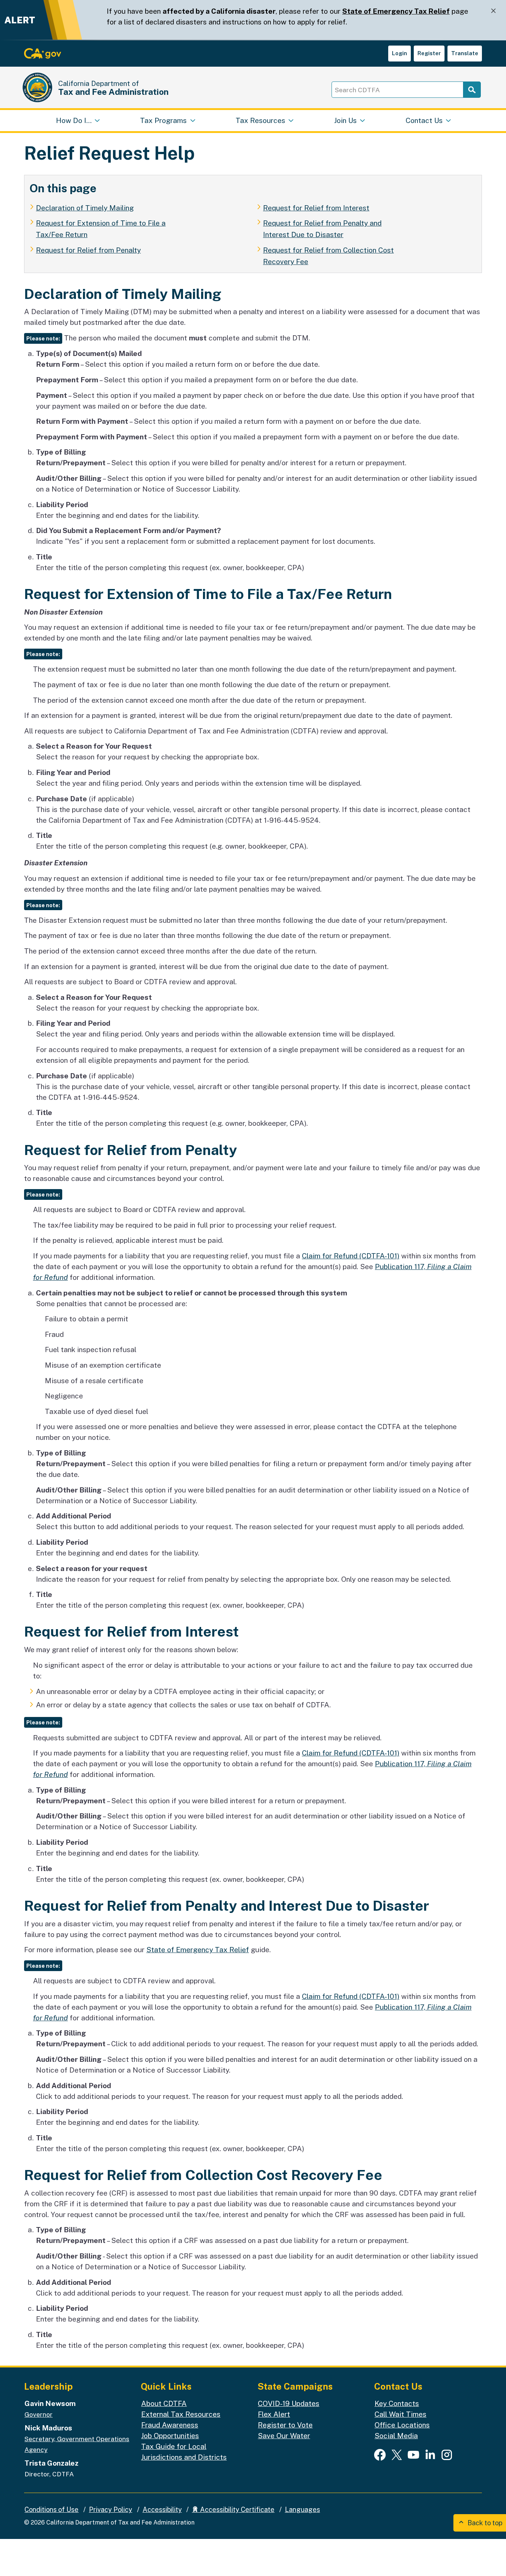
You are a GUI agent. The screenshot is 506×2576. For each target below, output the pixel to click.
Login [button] (400, 53)
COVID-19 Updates (289, 2403)
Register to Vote (285, 2425)
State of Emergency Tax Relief (396, 11)
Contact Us (424, 120)
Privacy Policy (111, 2510)
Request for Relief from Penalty (88, 250)
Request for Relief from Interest (316, 208)
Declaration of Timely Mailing (85, 208)
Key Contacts (397, 2403)
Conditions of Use (51, 2510)
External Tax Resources (181, 2414)
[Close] (493, 11)
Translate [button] (465, 53)
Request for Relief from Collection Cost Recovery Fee (328, 256)
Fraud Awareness (170, 2425)
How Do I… (74, 120)
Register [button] (429, 53)
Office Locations (402, 2425)
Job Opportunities (170, 2436)
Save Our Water (284, 2436)
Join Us (345, 120)
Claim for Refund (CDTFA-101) (351, 1256)
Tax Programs (163, 120)
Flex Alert (274, 2414)
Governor (39, 2414)
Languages (302, 2510)
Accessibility (162, 2510)
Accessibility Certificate (237, 2510)
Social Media (396, 2436)
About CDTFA (164, 2403)
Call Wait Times (400, 2414)
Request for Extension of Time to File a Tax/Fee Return (101, 229)
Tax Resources (260, 120)
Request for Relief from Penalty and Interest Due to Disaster (322, 229)
